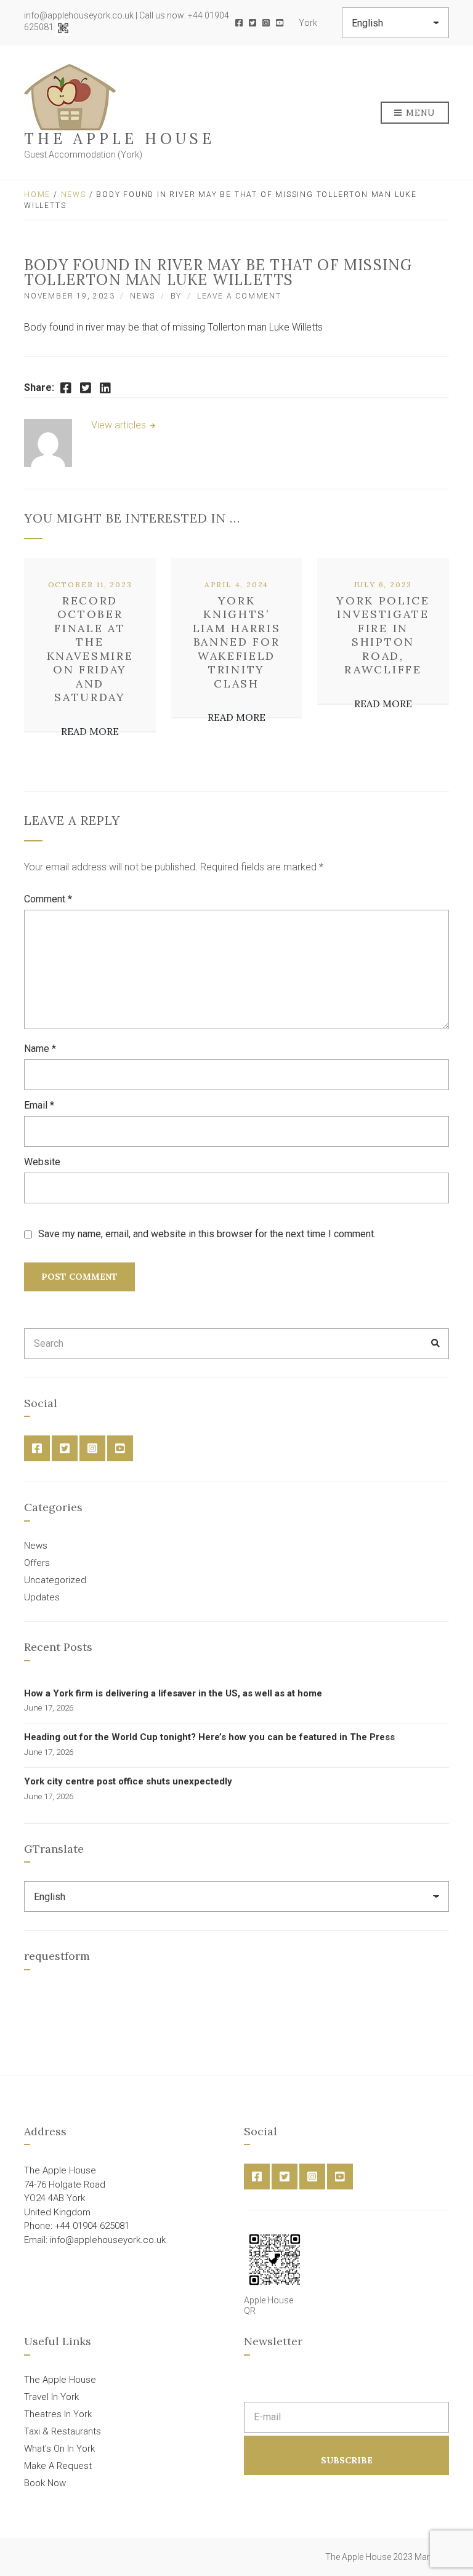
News (74, 195)
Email (39, 1105)
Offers (37, 1563)
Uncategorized (55, 1580)
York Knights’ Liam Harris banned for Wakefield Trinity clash (237, 642)
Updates (42, 1597)
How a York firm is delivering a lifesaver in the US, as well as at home (173, 1693)
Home (37, 195)
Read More (90, 731)
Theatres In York (58, 2414)
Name (40, 1049)
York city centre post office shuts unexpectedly (128, 1781)
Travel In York (51, 2397)
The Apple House (119, 139)
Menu (420, 113)
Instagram (266, 23)
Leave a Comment (239, 296)
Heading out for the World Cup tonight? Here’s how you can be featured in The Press (209, 1737)
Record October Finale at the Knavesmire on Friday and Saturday (90, 649)
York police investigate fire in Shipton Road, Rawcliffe (383, 635)
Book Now (45, 2483)
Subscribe (347, 2460)
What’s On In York (59, 2449)
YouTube (280, 23)
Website (42, 1162)
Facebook (239, 23)
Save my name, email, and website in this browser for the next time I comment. (207, 1234)
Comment (48, 899)
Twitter (253, 23)
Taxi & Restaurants (63, 2431)
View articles (120, 425)
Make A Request (58, 2466)
